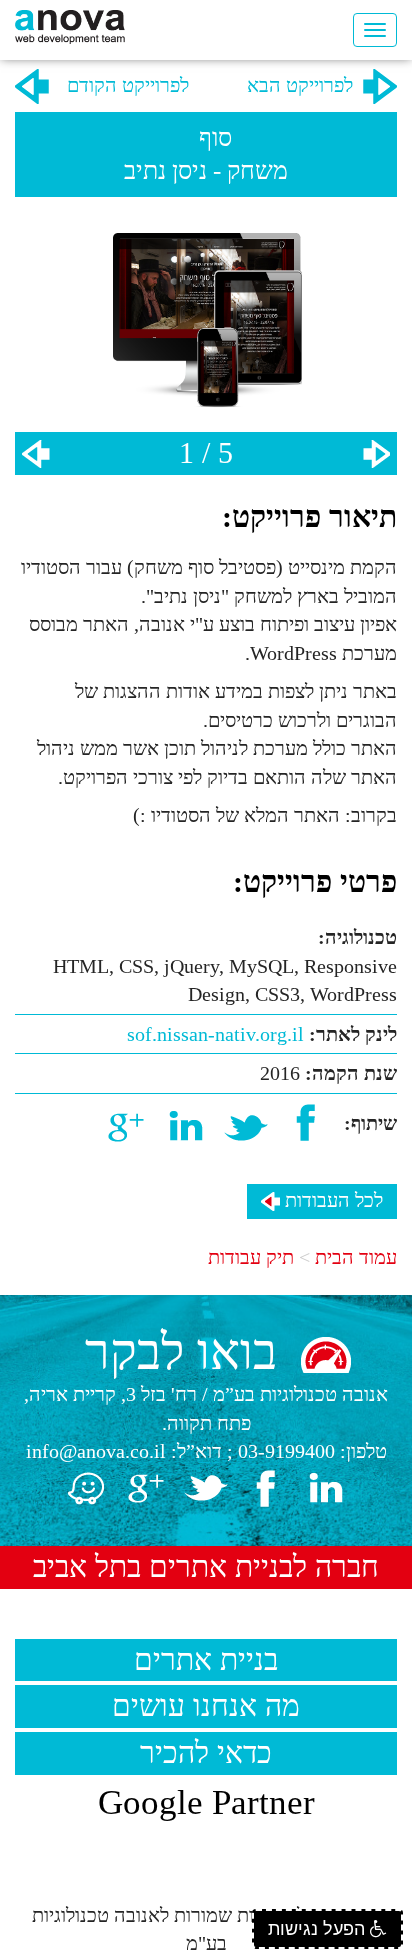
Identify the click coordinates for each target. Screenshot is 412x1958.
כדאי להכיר (206, 1752)
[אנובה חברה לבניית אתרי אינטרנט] (70, 25)
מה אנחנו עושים (206, 1705)
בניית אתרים (206, 1659)
